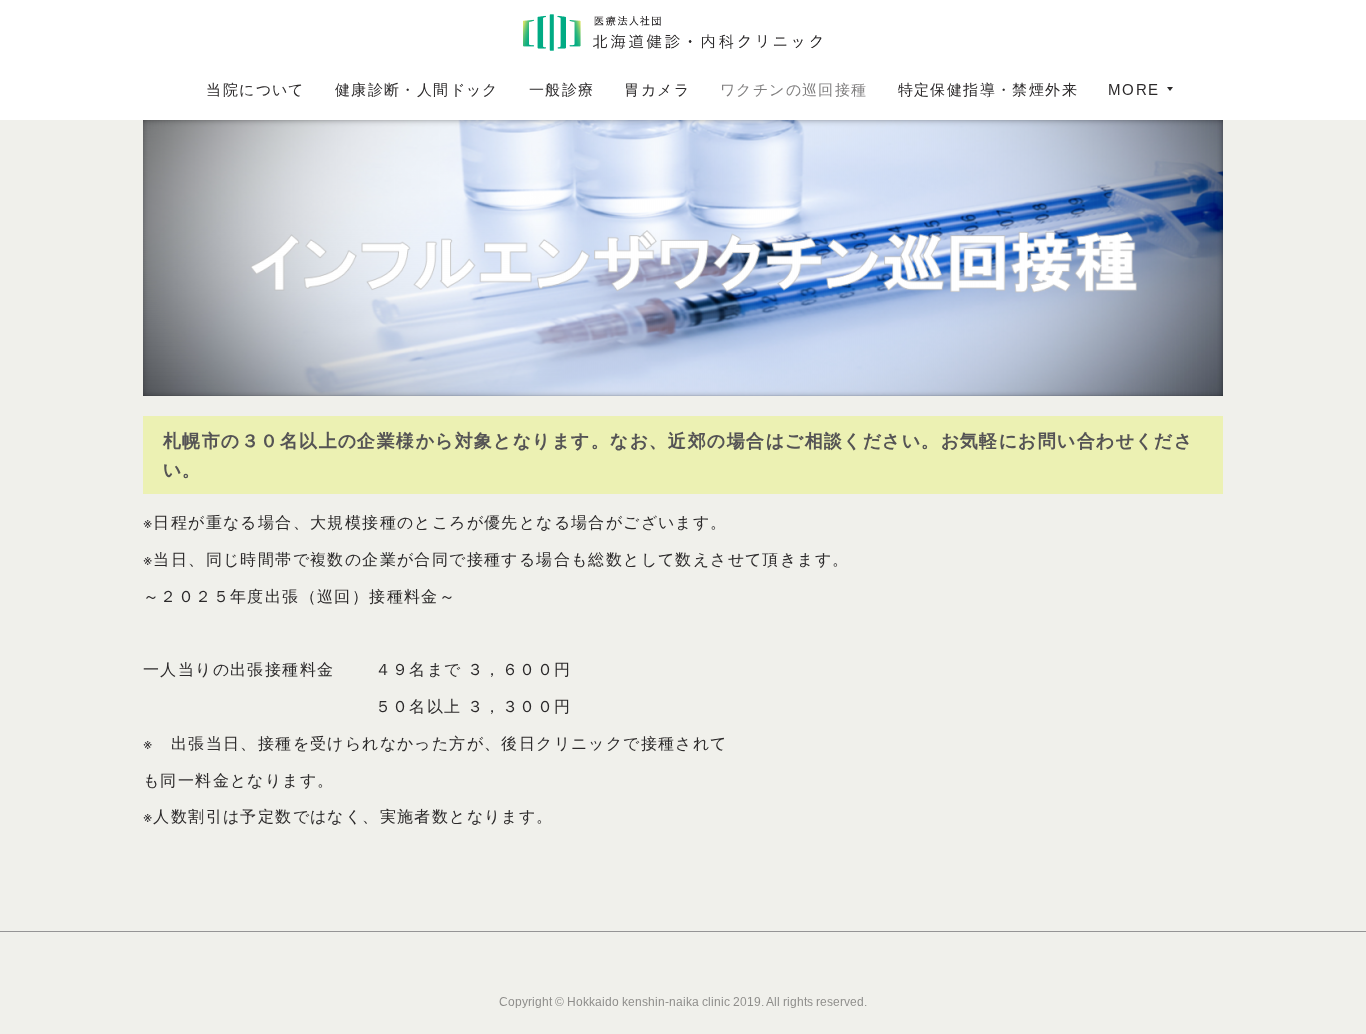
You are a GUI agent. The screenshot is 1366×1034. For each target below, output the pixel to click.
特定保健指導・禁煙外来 (988, 89)
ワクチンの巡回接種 (794, 89)
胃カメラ (657, 89)
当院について (255, 89)
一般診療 (562, 89)
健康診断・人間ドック (417, 89)
